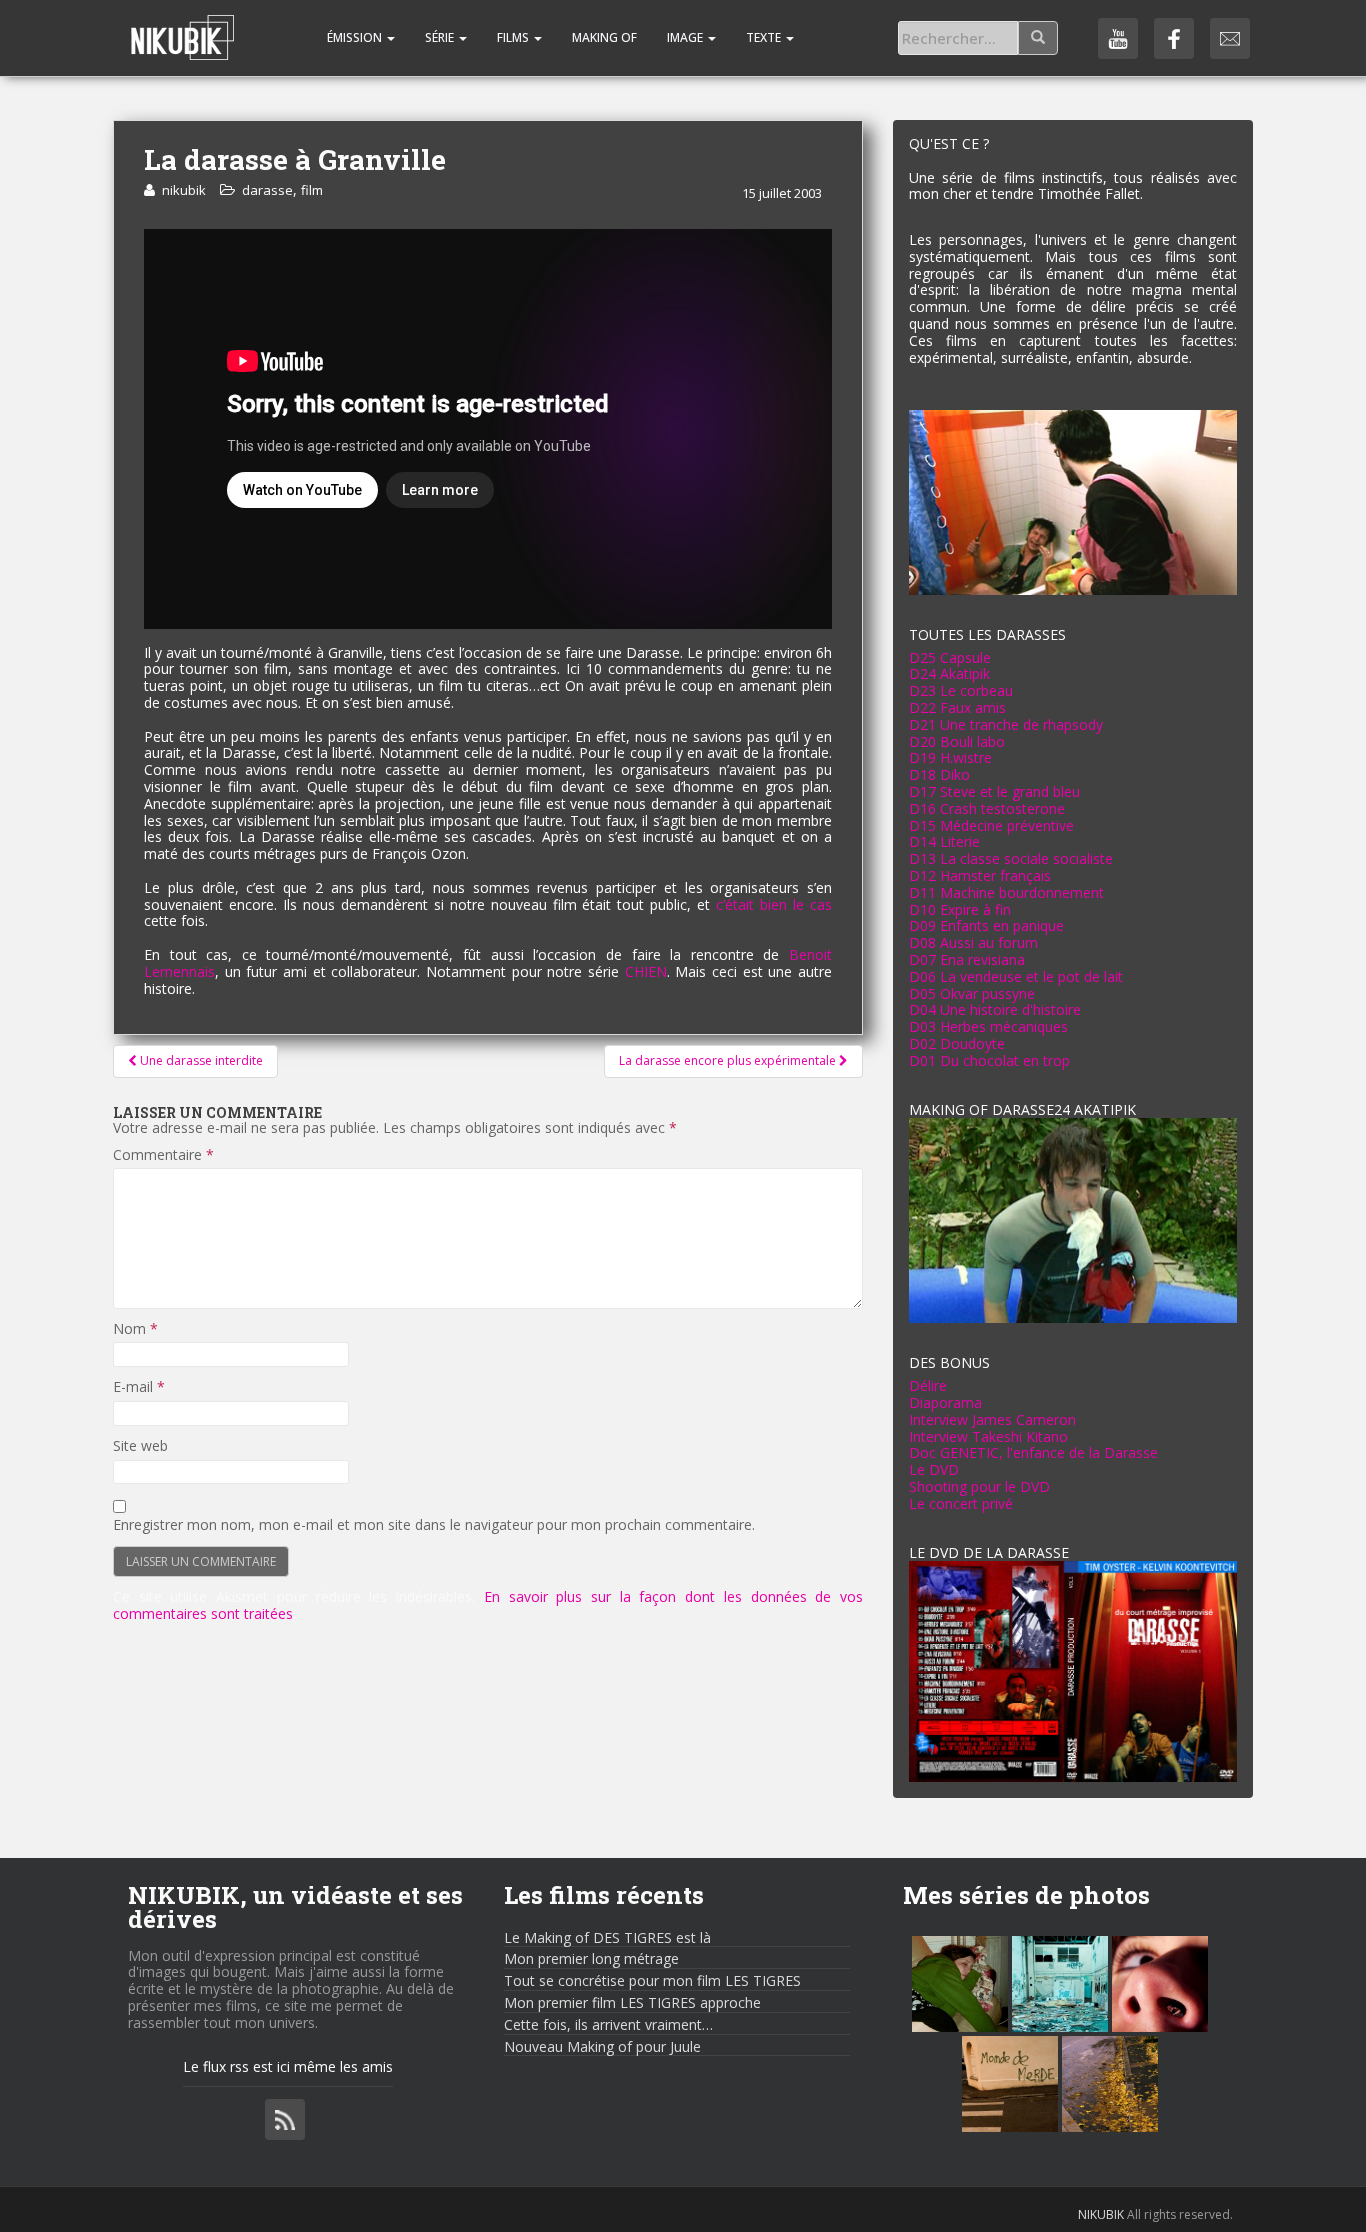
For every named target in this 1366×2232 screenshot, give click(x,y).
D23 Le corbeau (961, 690)
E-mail (139, 1387)
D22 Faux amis (957, 707)
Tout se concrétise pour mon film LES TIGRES (652, 1980)
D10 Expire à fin (960, 909)
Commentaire (163, 1155)
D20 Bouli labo (957, 741)
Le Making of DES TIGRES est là (607, 1937)
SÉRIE (441, 37)
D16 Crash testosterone (987, 808)
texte (765, 37)
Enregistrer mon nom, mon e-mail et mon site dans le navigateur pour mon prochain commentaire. (434, 1525)
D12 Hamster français (980, 875)
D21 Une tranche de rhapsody (1006, 724)
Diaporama (945, 1402)
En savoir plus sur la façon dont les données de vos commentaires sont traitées (488, 1605)
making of (604, 37)
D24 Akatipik (949, 673)
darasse (267, 190)
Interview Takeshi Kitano (988, 1436)
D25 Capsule (950, 657)
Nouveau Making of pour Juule (602, 2046)
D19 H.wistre (950, 757)
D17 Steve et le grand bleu (994, 791)
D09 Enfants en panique (986, 925)
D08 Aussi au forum (973, 942)
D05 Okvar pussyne (972, 993)
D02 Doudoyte (957, 1043)
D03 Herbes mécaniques (988, 1026)
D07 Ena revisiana (967, 959)
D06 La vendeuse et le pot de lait (1016, 976)
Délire (928, 1385)
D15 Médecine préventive (991, 825)
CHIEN (646, 971)
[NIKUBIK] (182, 25)
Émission (354, 37)
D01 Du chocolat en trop (989, 1060)
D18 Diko (939, 774)
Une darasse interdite (200, 1060)
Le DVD (934, 1469)
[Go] (1038, 38)
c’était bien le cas (774, 904)
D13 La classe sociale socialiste (1011, 858)
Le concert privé (961, 1503)
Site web (140, 1446)
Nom (135, 1329)
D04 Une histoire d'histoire (995, 1009)
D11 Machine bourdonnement (1006, 892)
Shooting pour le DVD (979, 1486)
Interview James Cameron (992, 1419)
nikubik (184, 190)
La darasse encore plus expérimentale (729, 1060)
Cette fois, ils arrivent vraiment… (608, 2024)
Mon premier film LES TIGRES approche (632, 2002)
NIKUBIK (1101, 2214)
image (686, 37)
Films (514, 37)
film (312, 190)
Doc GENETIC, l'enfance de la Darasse (1033, 1452)
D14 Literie (944, 841)
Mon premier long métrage (591, 1958)
